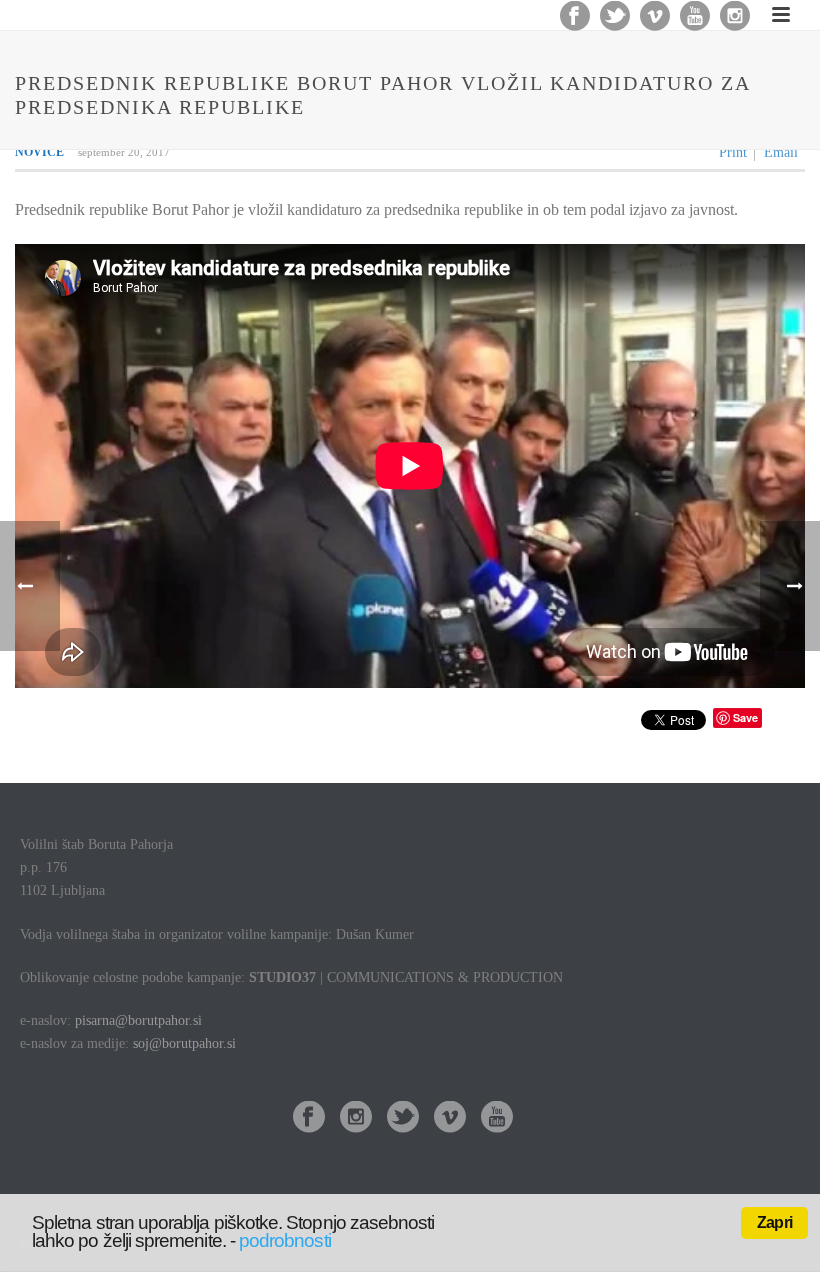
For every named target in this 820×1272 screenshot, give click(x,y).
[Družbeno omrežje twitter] (403, 1118)
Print (733, 152)
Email (781, 152)
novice (39, 152)
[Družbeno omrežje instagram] (356, 1118)
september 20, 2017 (124, 152)
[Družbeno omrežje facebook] (309, 1118)
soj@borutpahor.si (184, 1043)
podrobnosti (285, 1240)
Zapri (774, 1222)
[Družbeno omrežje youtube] (497, 1118)
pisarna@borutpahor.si (138, 1020)
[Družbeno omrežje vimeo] (450, 1118)
